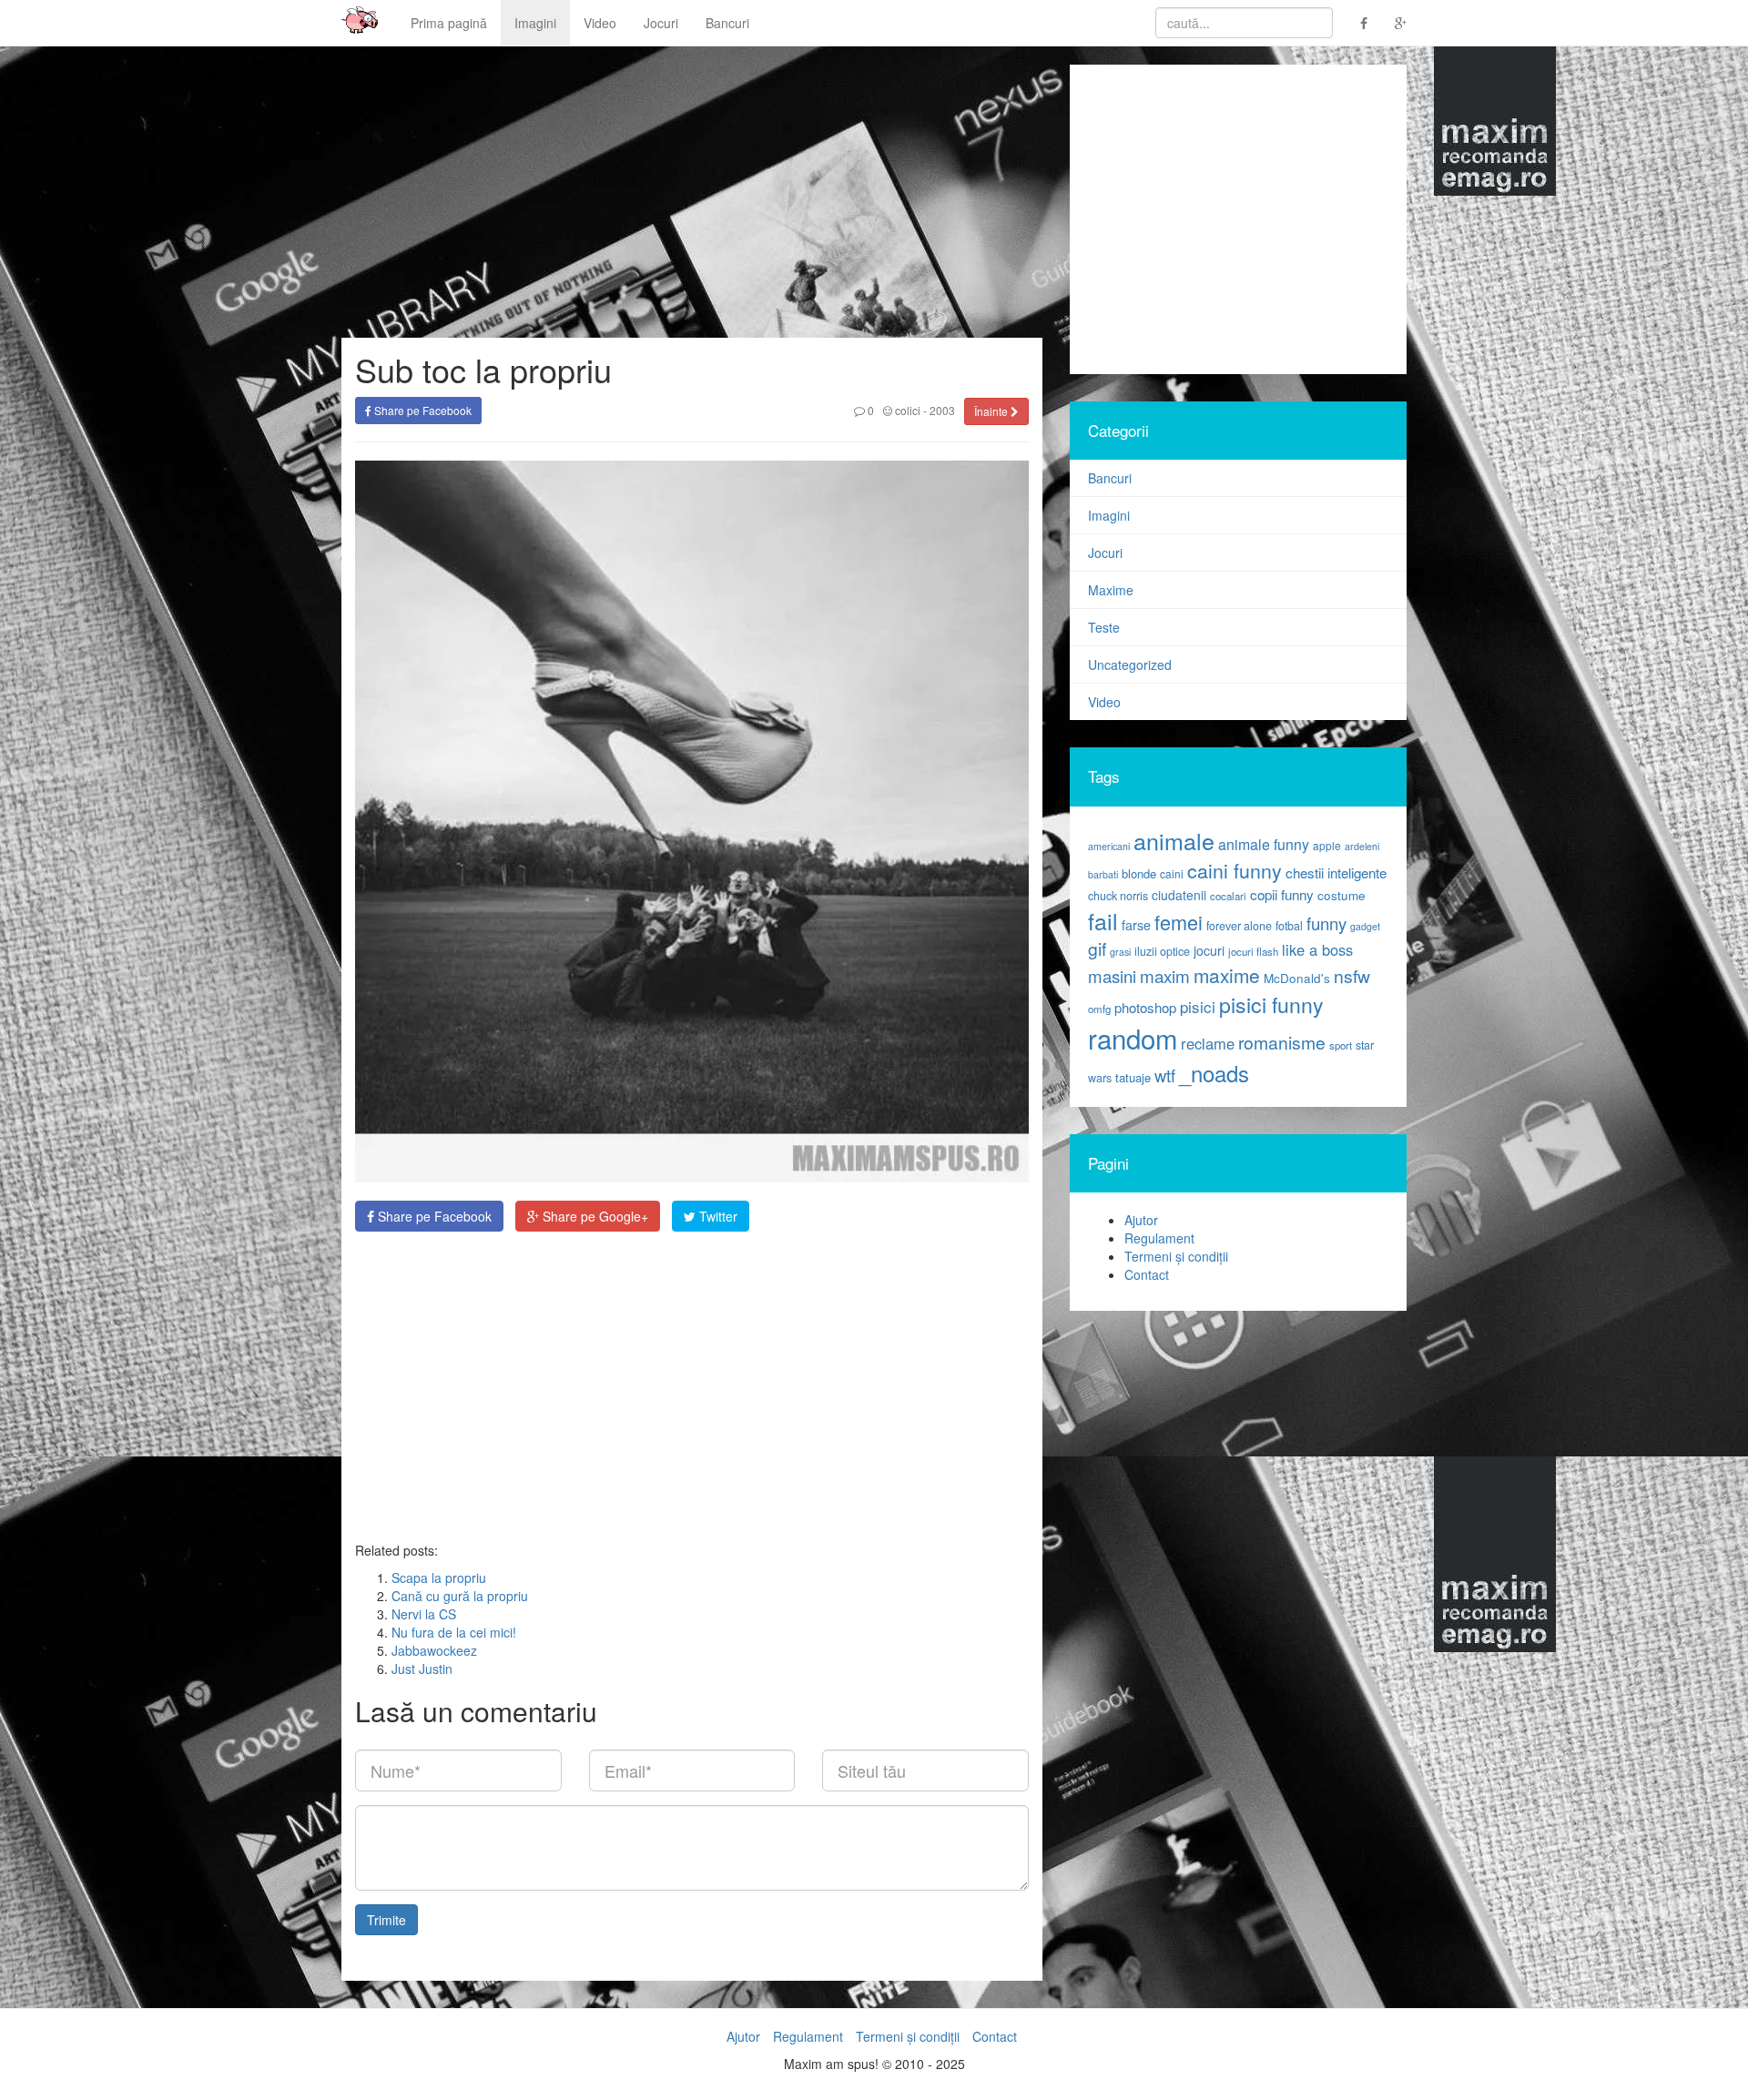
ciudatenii (1179, 895)
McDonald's (1297, 978)
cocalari (1228, 896)
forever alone (1239, 926)
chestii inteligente (1336, 872)
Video (600, 23)
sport (1341, 1045)
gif (1097, 949)
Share (433, 1216)
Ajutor (1141, 1220)
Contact (1147, 1274)
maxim (1165, 975)
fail (1103, 920)
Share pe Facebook (422, 410)
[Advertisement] (692, 1386)
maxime (1227, 975)
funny (1326, 923)
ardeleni (1362, 846)
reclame (1208, 1043)
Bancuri (727, 23)
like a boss (1317, 949)
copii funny (1282, 894)
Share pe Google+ (594, 1216)
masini (1112, 976)
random (1133, 1038)
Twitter (716, 1216)
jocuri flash (1253, 951)
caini (1172, 873)
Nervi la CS (424, 1614)
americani (1109, 846)
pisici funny (1271, 1004)
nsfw (1352, 976)
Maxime (1111, 590)
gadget (1365, 926)
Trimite (386, 1920)
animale (1174, 840)
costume (1341, 895)
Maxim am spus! (353, 23)
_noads (1214, 1073)
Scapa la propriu (439, 1578)
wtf (1165, 1075)
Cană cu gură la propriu (460, 1596)
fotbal (1289, 926)
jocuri (1209, 950)
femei (1179, 922)
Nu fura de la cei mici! (454, 1632)
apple (1327, 845)
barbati (1103, 874)
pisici (1198, 1006)
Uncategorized (1130, 664)
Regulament (1159, 1238)
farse (1136, 925)
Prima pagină (449, 23)
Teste (1104, 627)
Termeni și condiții (1176, 1256)
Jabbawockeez (434, 1650)
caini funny (1235, 870)
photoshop (1145, 1007)
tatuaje (1133, 1077)
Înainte (992, 411)
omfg (1099, 1009)
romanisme (1282, 1042)
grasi (1120, 952)
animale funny (1264, 844)
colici (906, 410)
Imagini (535, 23)
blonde (1139, 873)
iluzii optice (1162, 951)
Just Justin (422, 1669)
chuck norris (1118, 896)
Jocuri (661, 23)
